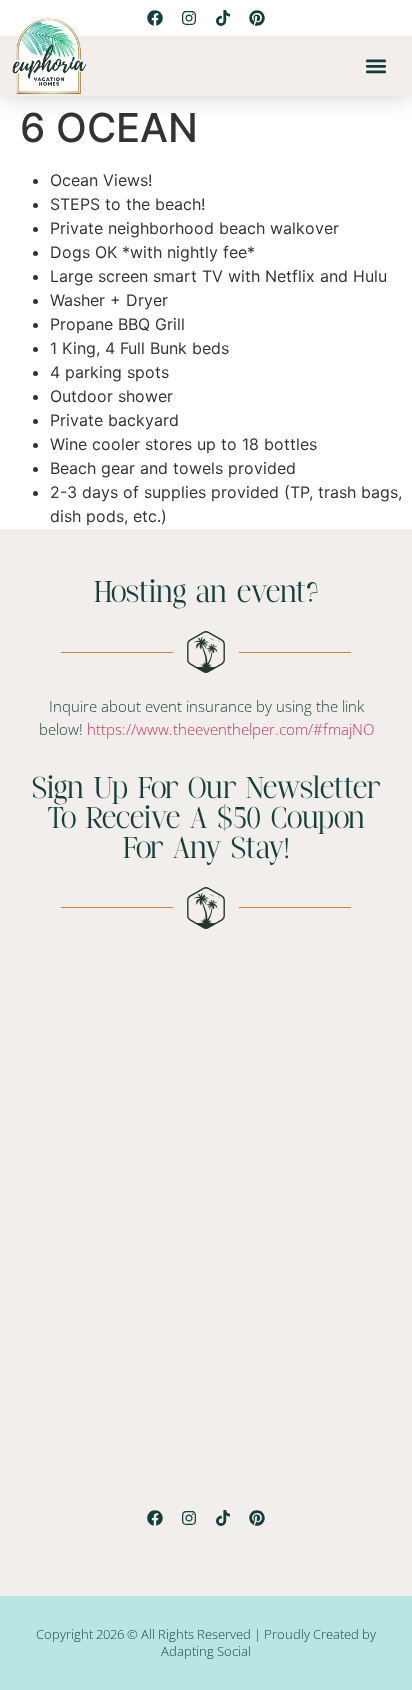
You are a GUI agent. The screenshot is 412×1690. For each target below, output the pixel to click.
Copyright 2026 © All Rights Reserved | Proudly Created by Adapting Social (206, 1642)
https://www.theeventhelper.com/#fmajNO (230, 729)
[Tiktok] (223, 18)
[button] (375, 66)
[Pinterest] (257, 18)
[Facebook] (155, 1518)
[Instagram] (189, 1518)
